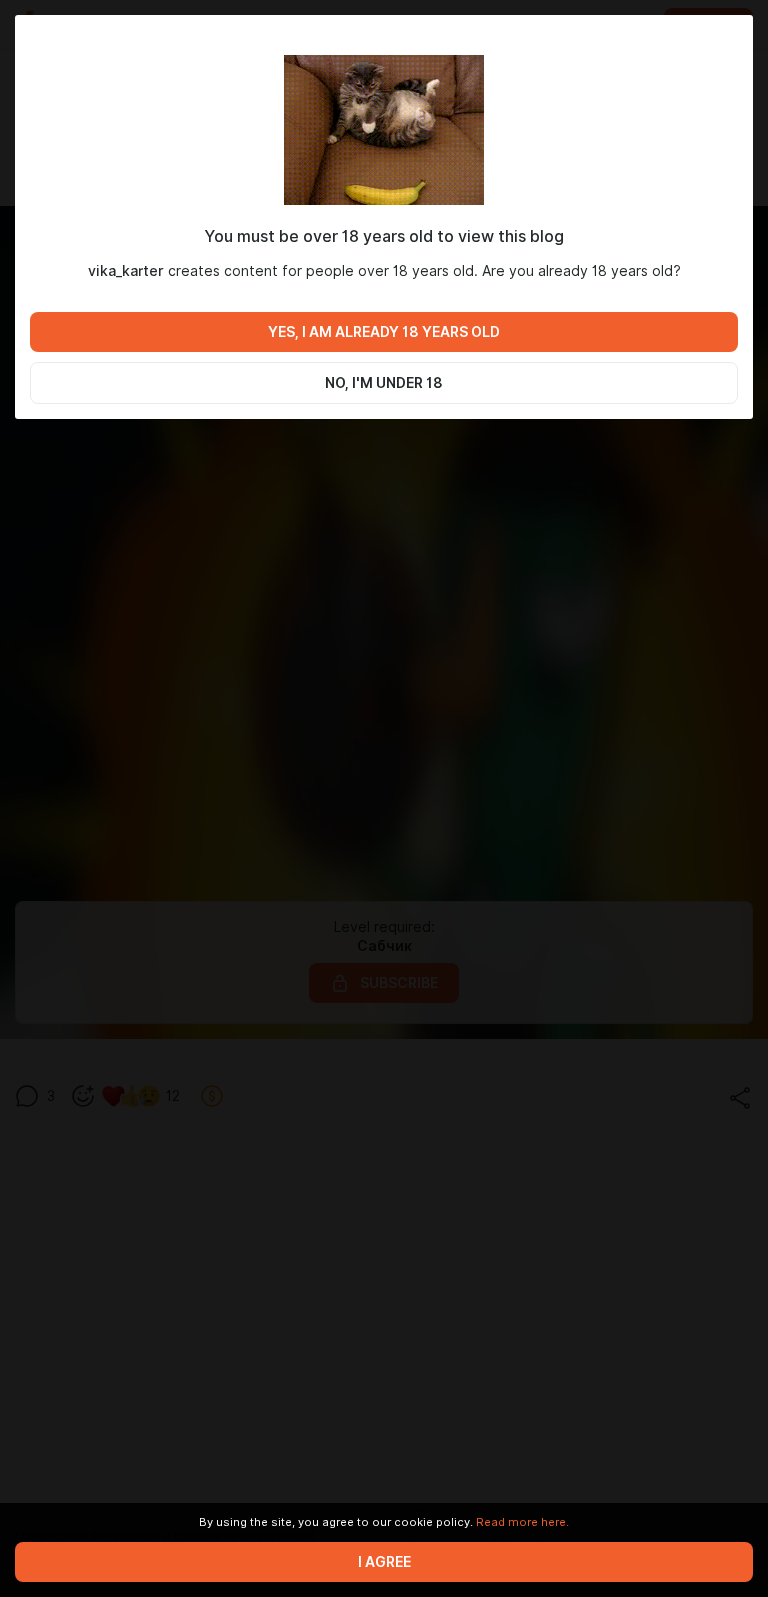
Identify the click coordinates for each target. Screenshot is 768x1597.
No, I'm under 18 (384, 383)
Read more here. (522, 1522)
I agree (384, 1562)
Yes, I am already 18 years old (384, 332)
